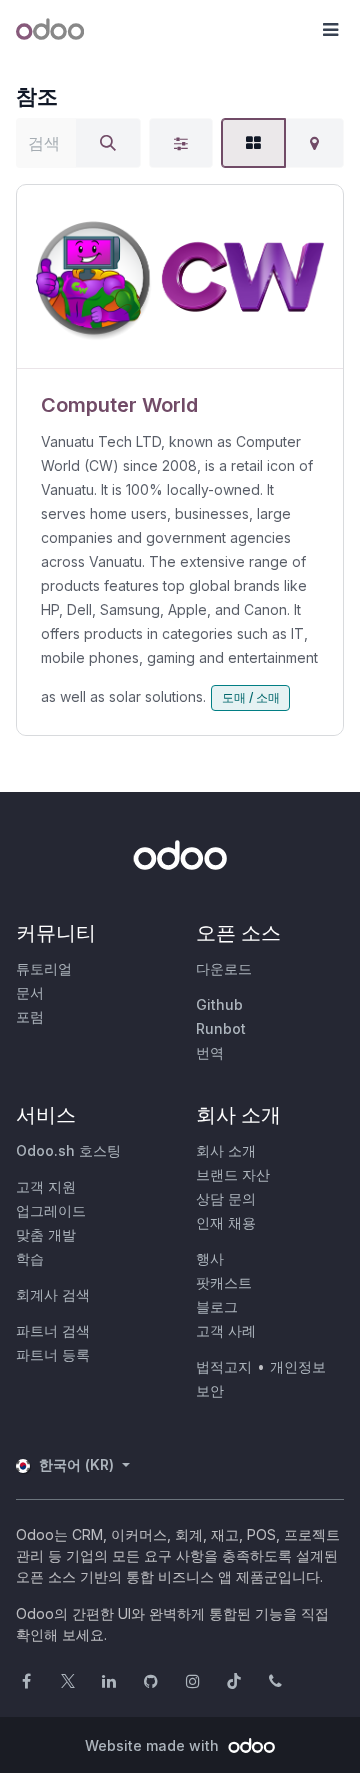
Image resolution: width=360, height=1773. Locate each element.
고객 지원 (46, 1186)
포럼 (30, 1016)
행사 (210, 1258)
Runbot (221, 1028)
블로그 (217, 1306)
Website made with (154, 1745)
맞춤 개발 (46, 1234)
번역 (210, 1052)
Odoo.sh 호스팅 (68, 1150)
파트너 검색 (53, 1330)
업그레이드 (51, 1210)
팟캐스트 (224, 1282)
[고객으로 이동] (180, 277)
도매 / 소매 (251, 697)
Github (219, 1004)
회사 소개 (226, 1150)
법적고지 (224, 1366)
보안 (210, 1390)
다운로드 (224, 968)
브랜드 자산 (233, 1174)
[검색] (108, 143)
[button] (330, 30)
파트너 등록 (53, 1354)
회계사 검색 (53, 1294)
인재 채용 (226, 1222)
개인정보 (298, 1366)
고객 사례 (226, 1330)
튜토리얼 (44, 968)
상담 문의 (226, 1198)
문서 (30, 992)
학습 (30, 1258)
